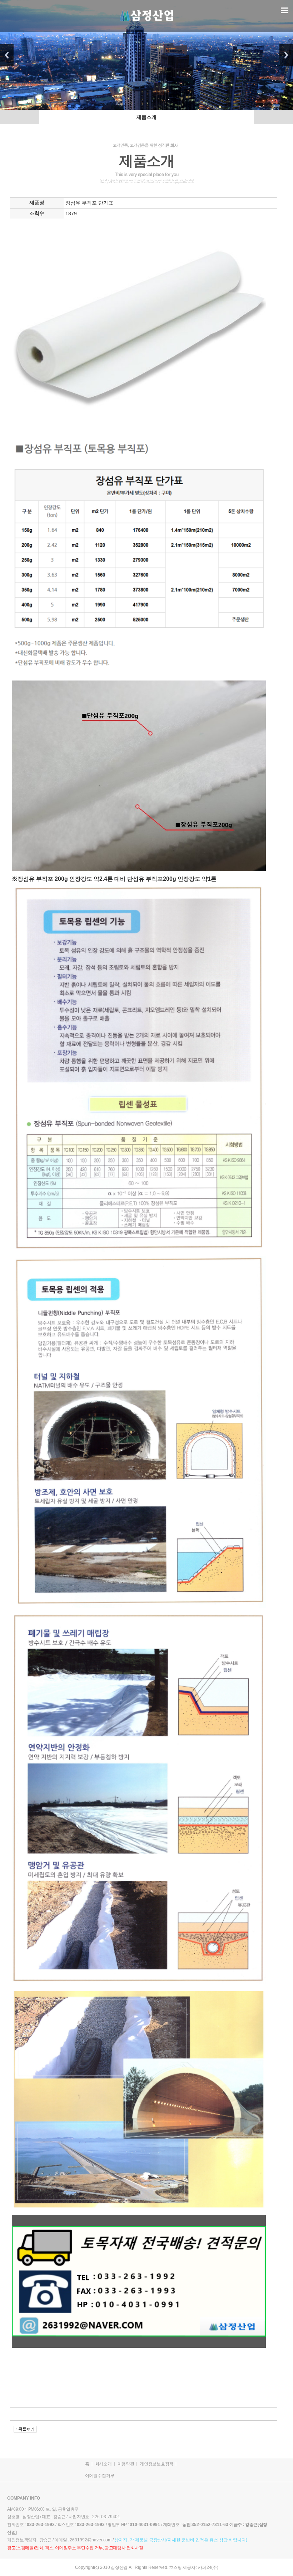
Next (286, 55)
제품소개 (146, 117)
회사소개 (103, 2464)
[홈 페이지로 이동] (146, 8)
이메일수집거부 (100, 2476)
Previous (7, 55)
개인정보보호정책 (157, 2464)
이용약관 (126, 2464)
